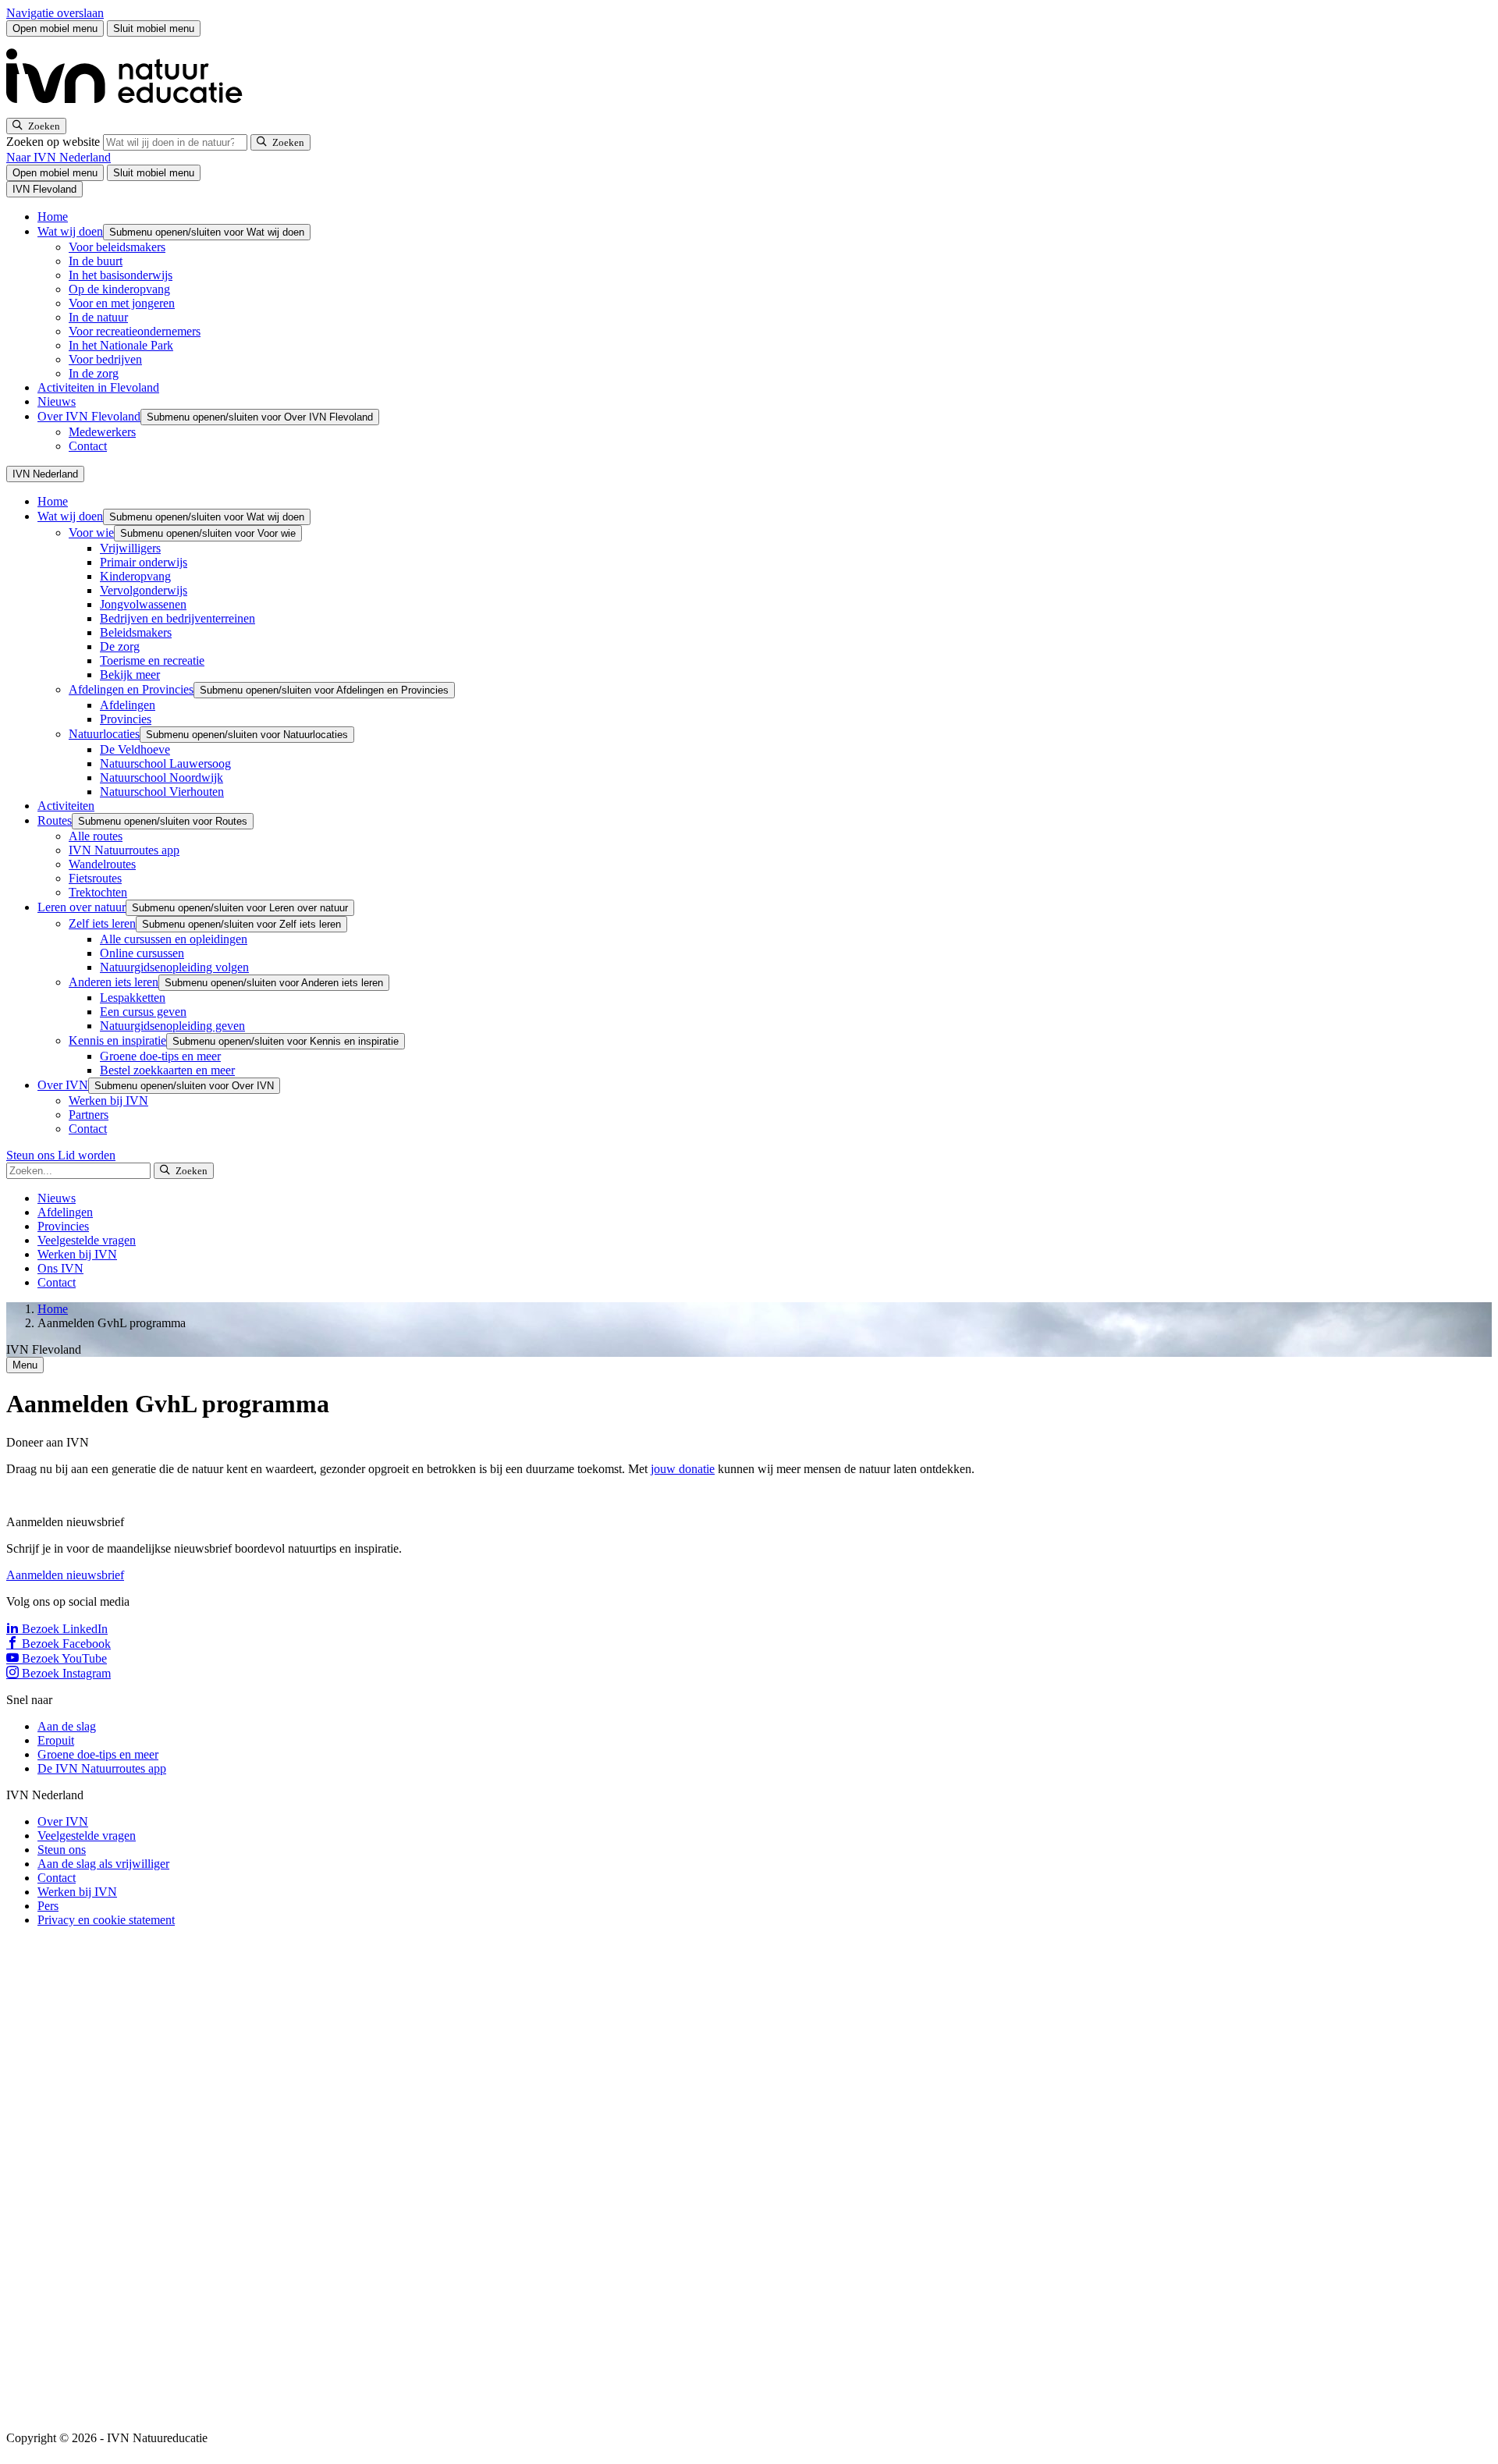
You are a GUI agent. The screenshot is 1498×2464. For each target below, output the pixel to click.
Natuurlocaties (104, 734)
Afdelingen (128, 705)
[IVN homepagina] (131, 110)
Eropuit (56, 1740)
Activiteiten (66, 806)
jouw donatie (683, 1469)
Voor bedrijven (105, 359)
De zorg (120, 646)
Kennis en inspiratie (117, 1040)
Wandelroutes (102, 864)
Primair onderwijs (144, 562)
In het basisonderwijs (121, 275)
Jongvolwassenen (143, 604)
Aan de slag (67, 1726)
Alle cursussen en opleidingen (174, 939)
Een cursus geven (143, 1012)
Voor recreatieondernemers (135, 331)
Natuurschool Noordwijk (162, 778)
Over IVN (63, 1085)
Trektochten (98, 892)
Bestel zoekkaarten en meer (167, 1070)
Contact (88, 446)
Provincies (126, 719)
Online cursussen (142, 953)
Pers (48, 1906)
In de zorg (94, 373)
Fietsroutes (95, 878)
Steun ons (32, 1155)
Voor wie (91, 533)
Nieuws (57, 401)
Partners (89, 1115)
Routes (55, 820)
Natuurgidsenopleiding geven (172, 1026)
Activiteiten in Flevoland (98, 387)
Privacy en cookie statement (106, 1920)
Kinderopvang (135, 576)
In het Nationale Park (121, 345)
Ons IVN (60, 1268)
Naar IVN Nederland (59, 157)
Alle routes (96, 836)
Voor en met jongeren (122, 303)
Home (53, 217)
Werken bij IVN (108, 1101)
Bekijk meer (130, 675)
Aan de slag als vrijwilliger (103, 1864)
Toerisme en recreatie (152, 660)
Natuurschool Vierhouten (162, 792)
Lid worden (87, 1155)
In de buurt (96, 261)
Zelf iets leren (102, 923)
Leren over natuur (82, 907)
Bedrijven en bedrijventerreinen (177, 618)
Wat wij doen (70, 231)
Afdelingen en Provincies (131, 689)
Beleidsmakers (136, 632)
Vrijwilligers (130, 548)
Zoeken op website (55, 142)
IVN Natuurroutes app (124, 850)
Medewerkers (102, 432)
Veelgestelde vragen (87, 1240)
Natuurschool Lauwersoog (165, 763)
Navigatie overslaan (55, 13)
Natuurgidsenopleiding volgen (174, 967)
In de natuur (98, 317)
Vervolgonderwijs (144, 590)
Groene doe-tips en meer (160, 1056)
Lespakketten (133, 998)
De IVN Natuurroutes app (102, 1768)
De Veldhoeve (135, 749)
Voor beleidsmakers (117, 247)
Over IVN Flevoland (89, 416)
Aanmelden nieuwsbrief (65, 1575)
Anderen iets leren (114, 982)
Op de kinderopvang (119, 289)
